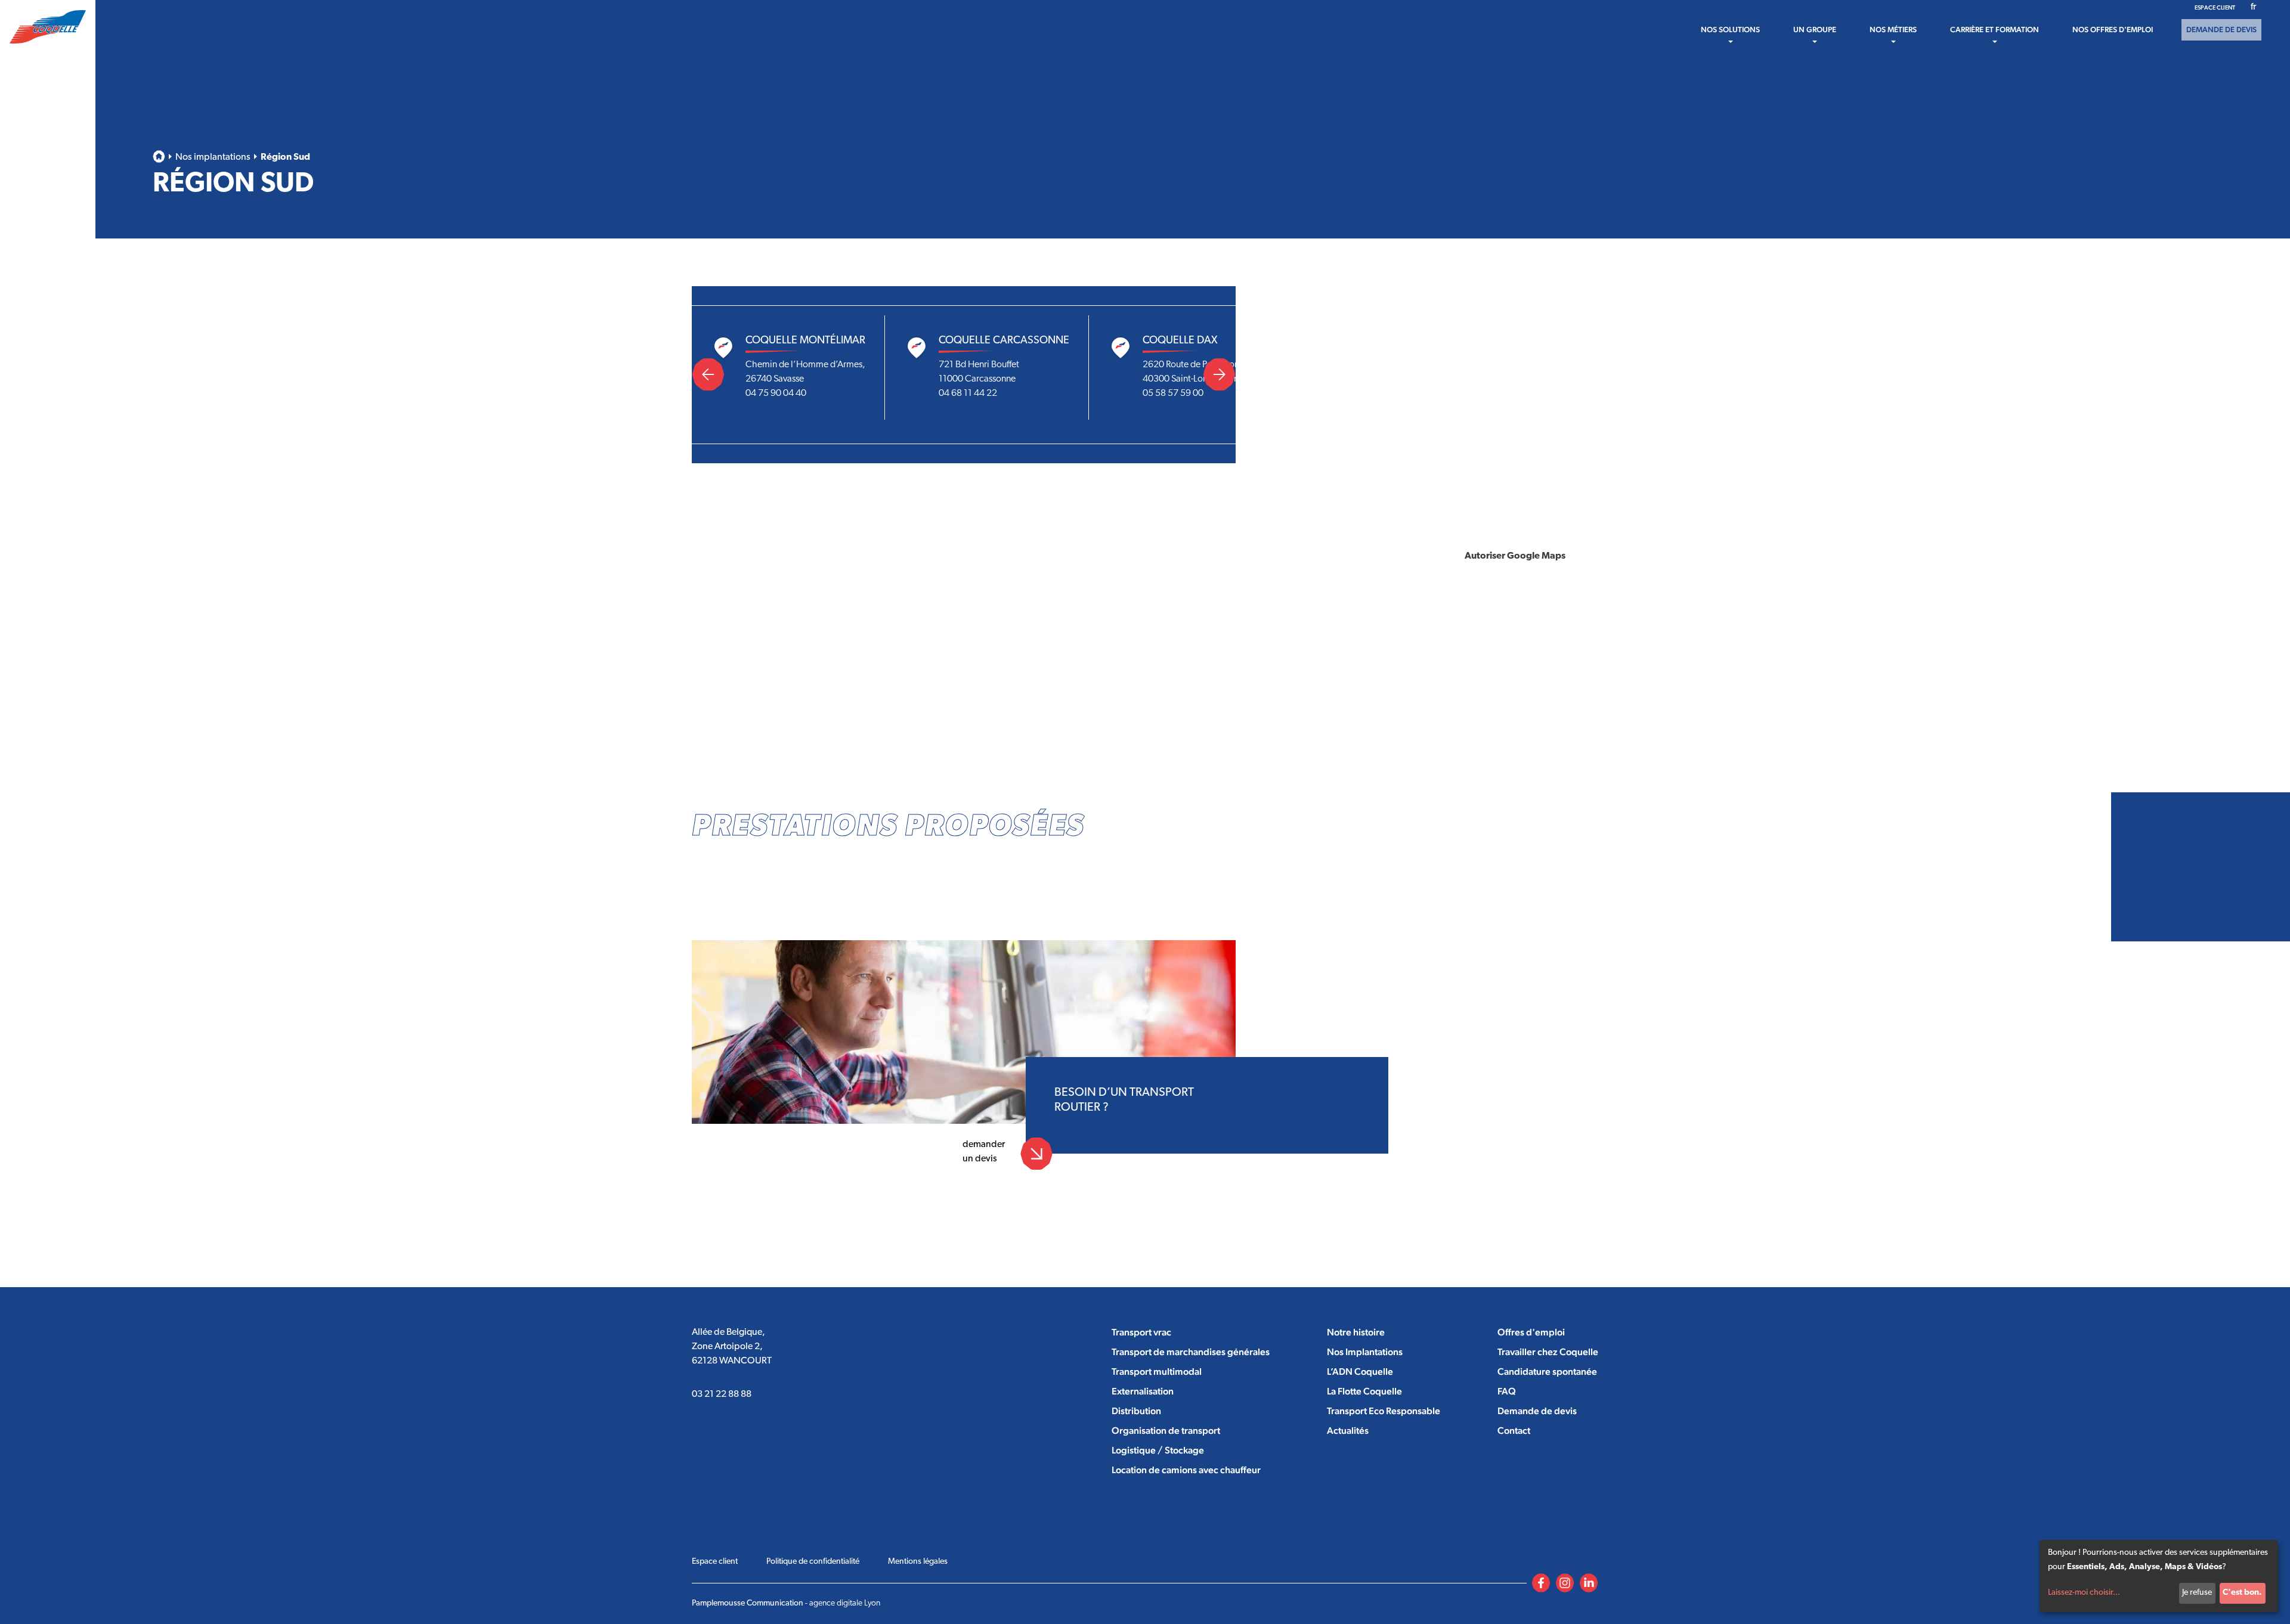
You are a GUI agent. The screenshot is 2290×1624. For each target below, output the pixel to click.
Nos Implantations (1365, 1352)
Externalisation (1143, 1391)
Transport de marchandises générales (1191, 1352)
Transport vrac (1141, 1332)
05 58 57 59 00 (1173, 393)
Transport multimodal (1157, 1372)
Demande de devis (2221, 30)
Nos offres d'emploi (2113, 30)
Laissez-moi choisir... (2084, 1593)
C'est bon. (2242, 1593)
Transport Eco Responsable (1384, 1411)
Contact (1514, 1431)
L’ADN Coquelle (1360, 1372)
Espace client (2215, 7)
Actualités (1348, 1431)
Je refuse (2197, 1593)
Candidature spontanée (1547, 1372)
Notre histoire (1356, 1332)
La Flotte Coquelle (1364, 1391)
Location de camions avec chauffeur (1186, 1470)
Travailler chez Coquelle (1548, 1352)
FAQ (1507, 1391)
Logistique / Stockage (1158, 1450)
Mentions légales (918, 1562)
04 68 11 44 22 (968, 393)
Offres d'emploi (1531, 1332)
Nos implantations (213, 157)
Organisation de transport (1166, 1431)
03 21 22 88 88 (722, 1394)
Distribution (1136, 1411)
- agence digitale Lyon (786, 1603)
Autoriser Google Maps (1515, 556)
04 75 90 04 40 (776, 393)
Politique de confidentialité (813, 1562)
